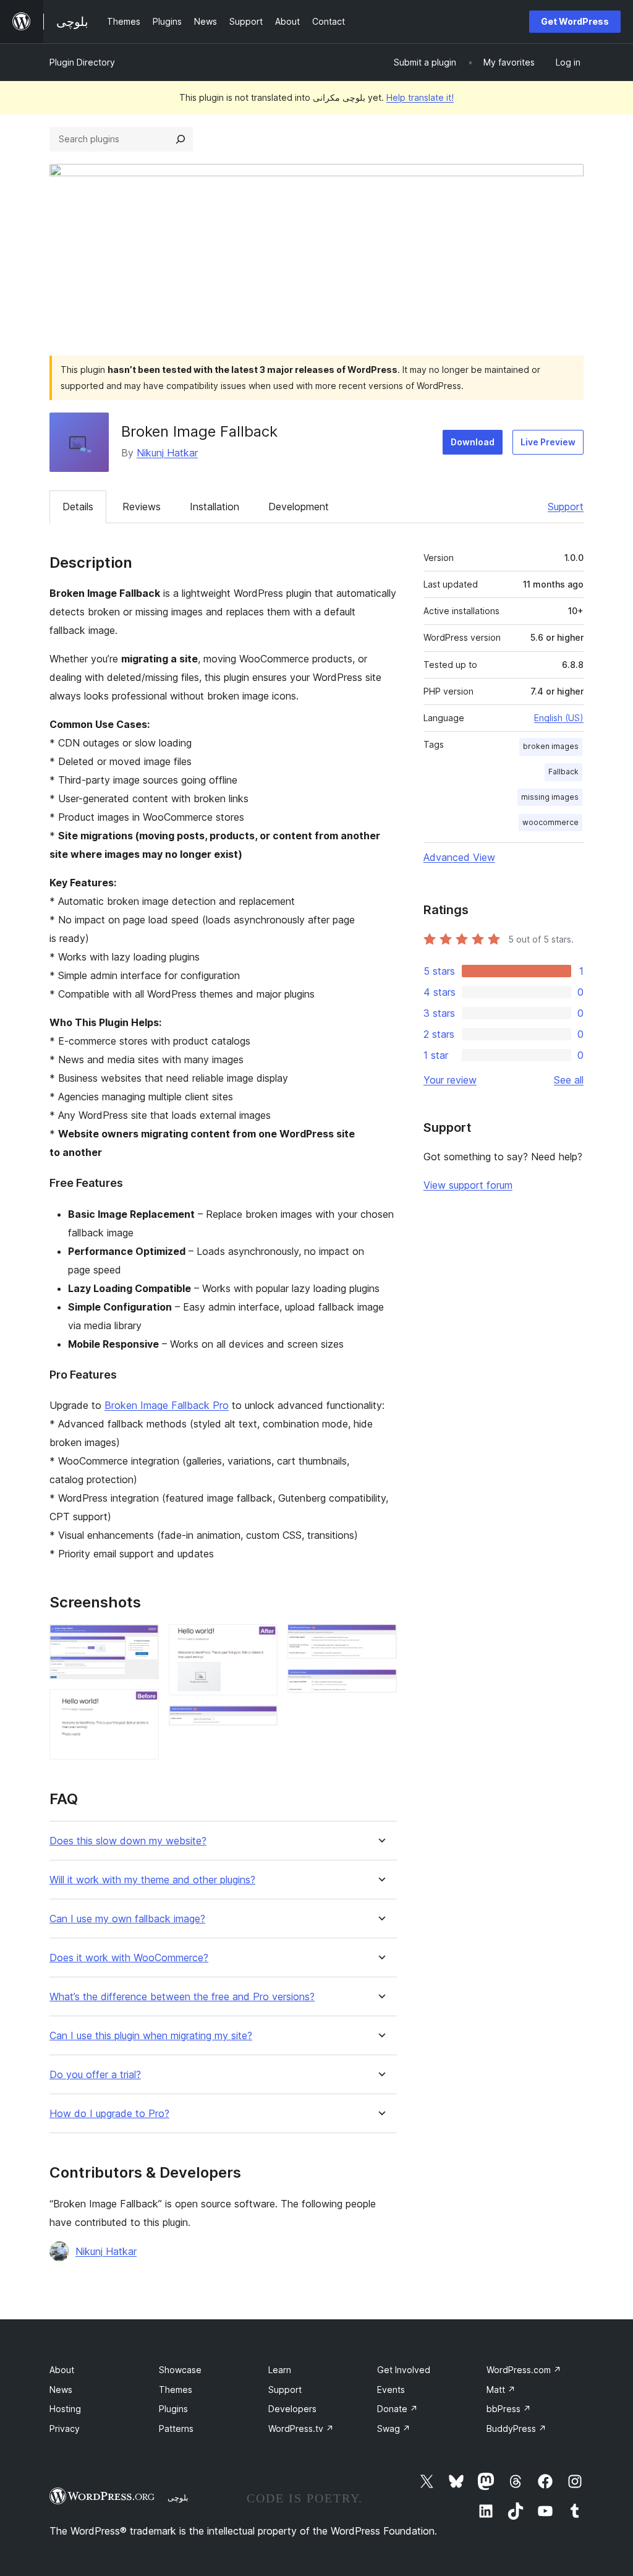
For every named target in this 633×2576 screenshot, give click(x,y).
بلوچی (178, 2497)
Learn (280, 2370)
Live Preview (548, 442)
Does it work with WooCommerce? (129, 1958)
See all (569, 1080)
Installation (215, 507)
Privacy (65, 2428)
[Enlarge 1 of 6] (142, 1641)
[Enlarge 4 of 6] (261, 1722)
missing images (550, 797)
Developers (292, 2409)
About (62, 2370)
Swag (394, 2428)
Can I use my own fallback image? (127, 1919)
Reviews (142, 507)
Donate (397, 2409)
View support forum (468, 1185)
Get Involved (404, 2370)
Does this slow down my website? (128, 1841)
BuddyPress (516, 2428)
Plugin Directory (82, 62)
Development (299, 507)
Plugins (173, 2409)
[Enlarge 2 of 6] (142, 1706)
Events (391, 2390)
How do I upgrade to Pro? (109, 2114)
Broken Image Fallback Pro (167, 1405)
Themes (176, 2390)
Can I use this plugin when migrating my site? (151, 2036)
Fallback (563, 772)
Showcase (180, 2370)
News (61, 2390)
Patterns (176, 2428)
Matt (501, 2390)
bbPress (509, 2409)
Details (78, 507)
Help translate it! (420, 97)
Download (473, 442)
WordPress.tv (301, 2428)
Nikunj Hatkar (167, 453)
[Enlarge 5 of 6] (380, 1641)
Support (566, 507)
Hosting (65, 2409)
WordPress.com (524, 2370)
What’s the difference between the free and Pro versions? (182, 1997)
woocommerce (550, 822)
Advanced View (459, 857)
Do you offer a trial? (95, 2075)
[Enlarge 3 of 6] (261, 1641)
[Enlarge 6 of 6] (380, 1685)
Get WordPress (575, 21)
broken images (551, 746)
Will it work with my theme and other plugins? (152, 1880)
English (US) (559, 718)
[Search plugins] (181, 139)
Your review (450, 1080)
